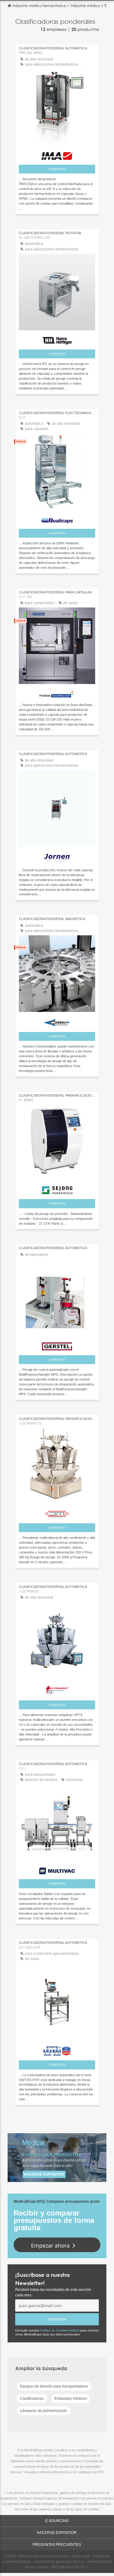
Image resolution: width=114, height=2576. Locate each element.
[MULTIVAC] (57, 1869)
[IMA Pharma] (57, 154)
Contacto (57, 169)
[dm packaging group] (57, 1512)
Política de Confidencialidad (60, 2330)
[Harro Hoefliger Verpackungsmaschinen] (57, 339)
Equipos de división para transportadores (54, 2386)
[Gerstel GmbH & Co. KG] (57, 1345)
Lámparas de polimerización (44, 2411)
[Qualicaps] (57, 519)
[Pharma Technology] (57, 693)
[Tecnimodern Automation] (57, 1689)
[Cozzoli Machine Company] (57, 1021)
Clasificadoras (32, 2399)
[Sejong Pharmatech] (57, 1189)
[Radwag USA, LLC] (57, 2049)
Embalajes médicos (71, 2399)
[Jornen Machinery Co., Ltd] (57, 857)
